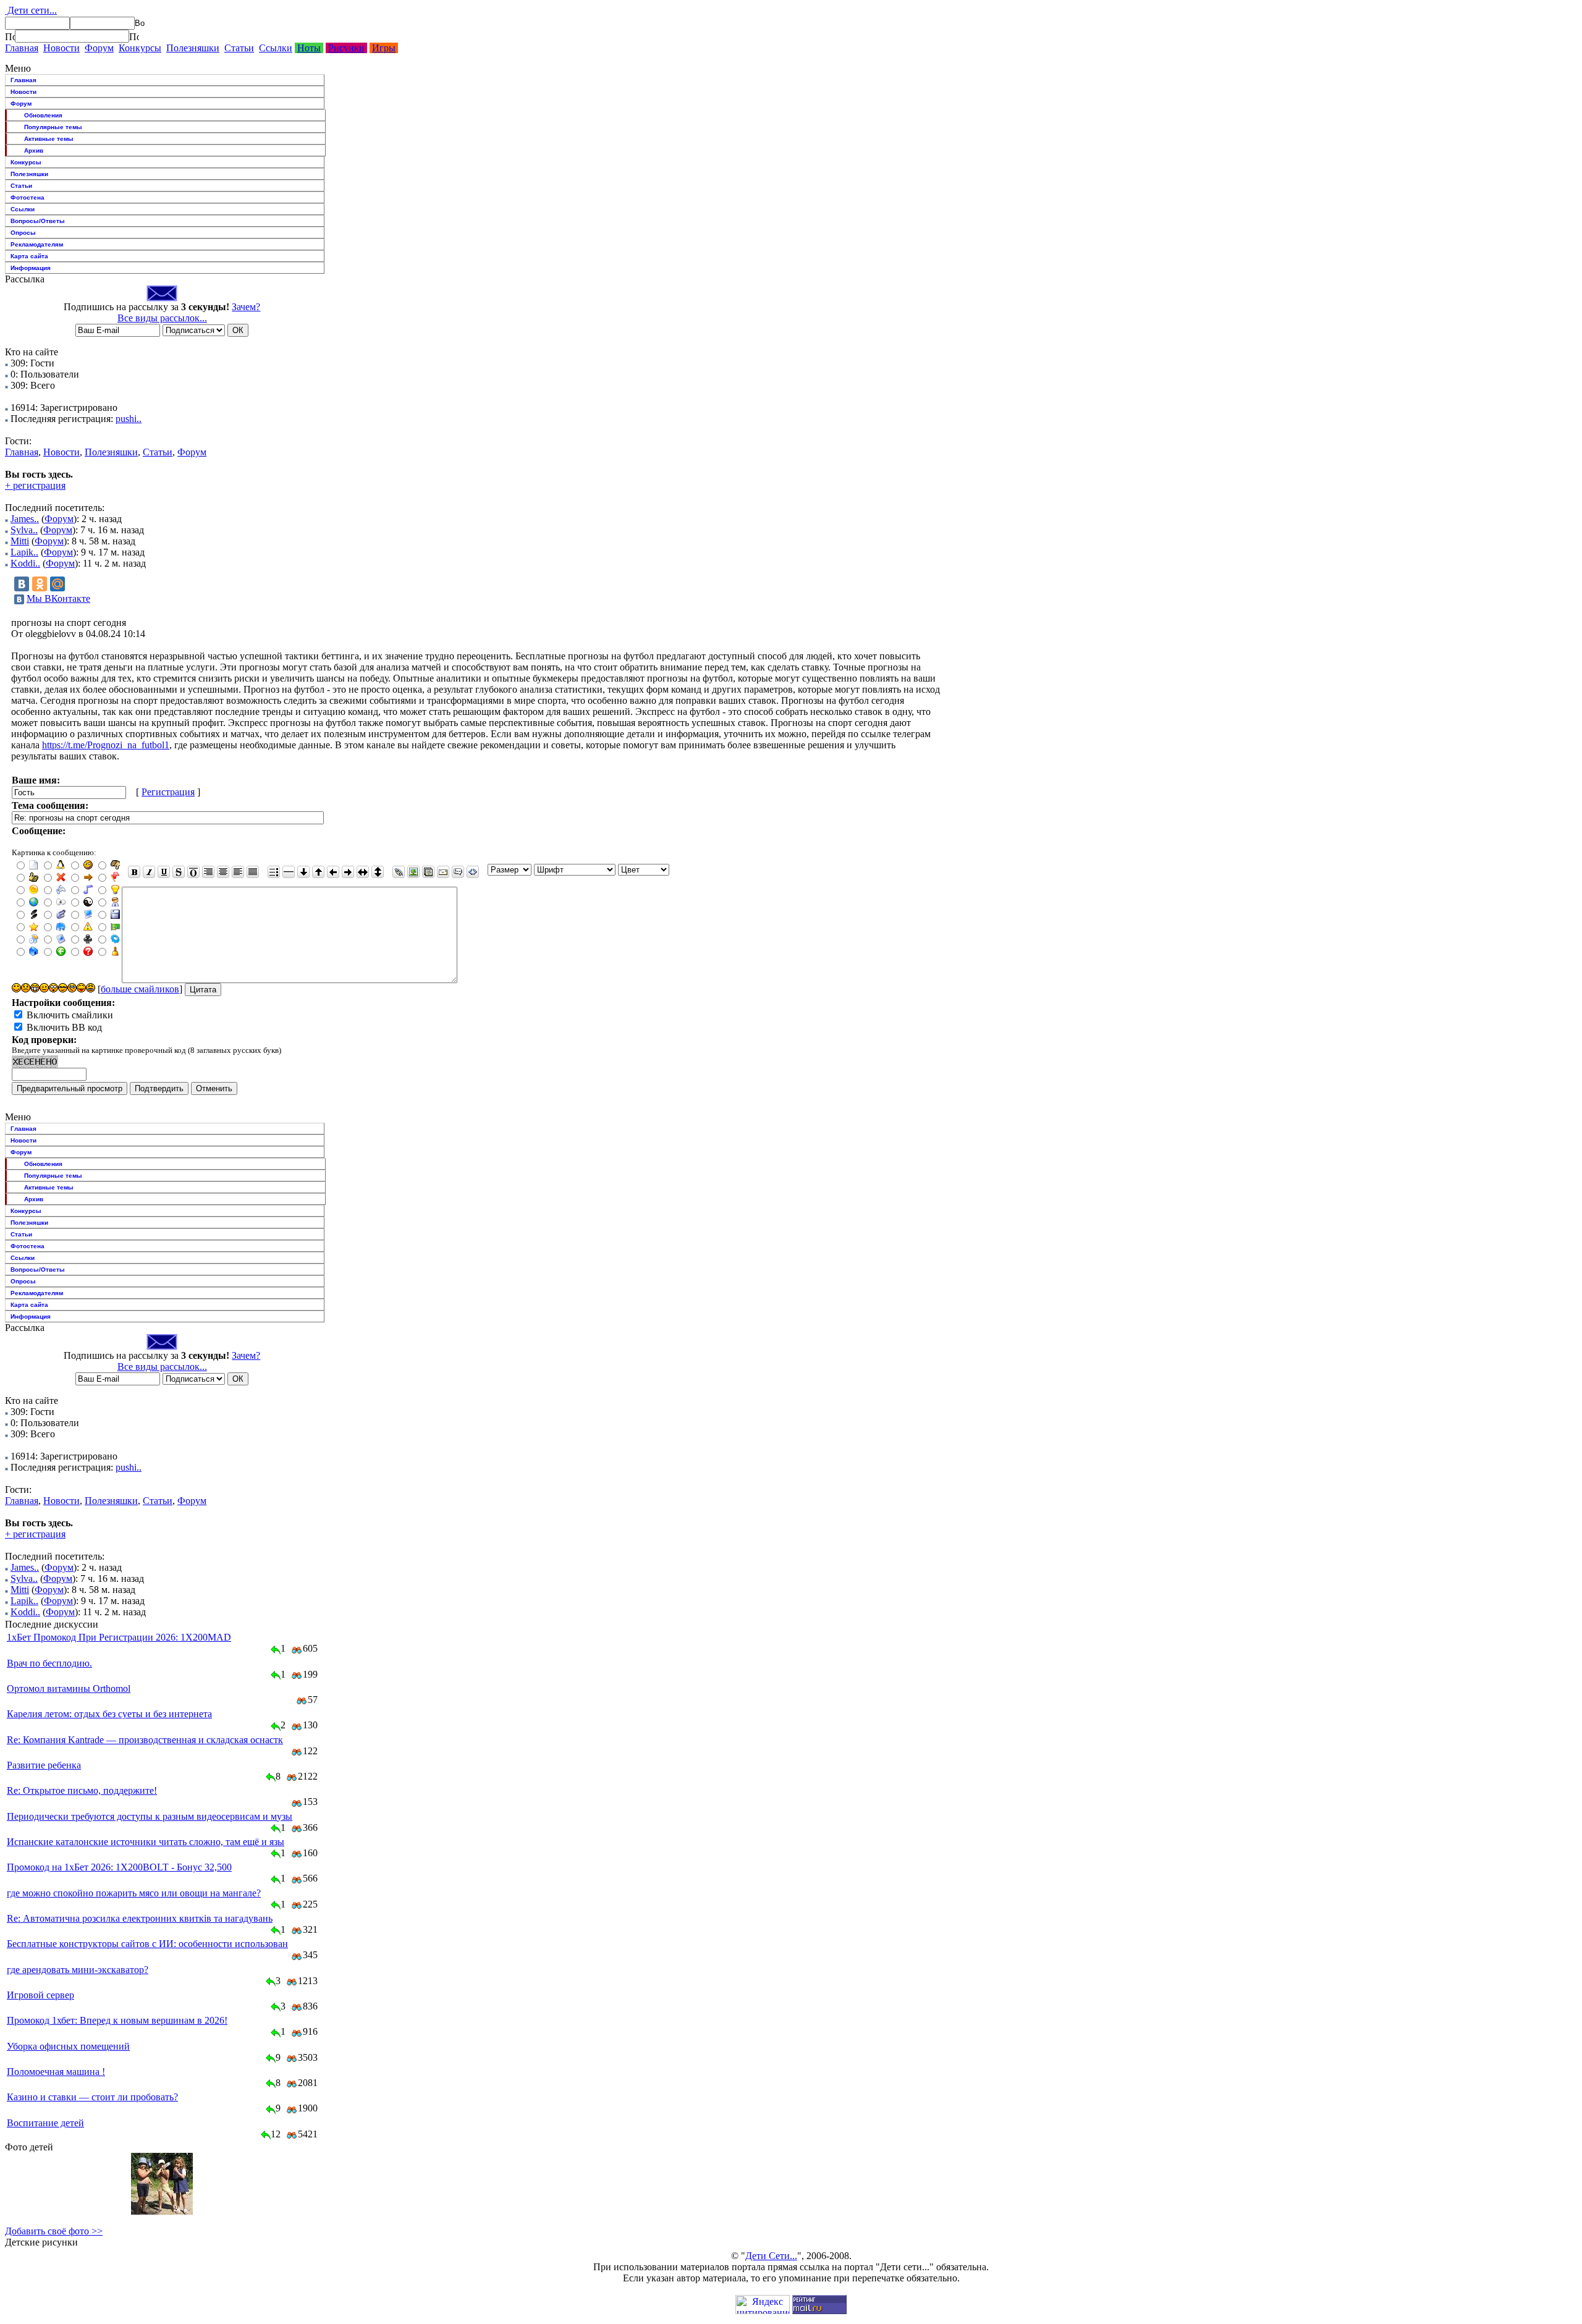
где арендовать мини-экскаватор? (78, 1970)
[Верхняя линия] (193, 872)
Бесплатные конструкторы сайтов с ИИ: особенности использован (147, 1944)
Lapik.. (24, 552)
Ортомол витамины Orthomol (69, 1688)
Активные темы (49, 139)
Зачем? (246, 307)
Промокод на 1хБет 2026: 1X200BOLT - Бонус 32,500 (119, 1867)
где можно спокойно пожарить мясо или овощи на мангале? (134, 1893)
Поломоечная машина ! (56, 2072)
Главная (22, 48)
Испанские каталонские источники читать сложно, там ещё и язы (146, 1842)
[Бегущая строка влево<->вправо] (363, 872)
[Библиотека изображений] (428, 872)
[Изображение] (413, 872)
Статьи (239, 48)
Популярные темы (53, 127)
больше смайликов (140, 989)
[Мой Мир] (57, 584)
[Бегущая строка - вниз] (303, 872)
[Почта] (443, 872)
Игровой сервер (40, 1995)
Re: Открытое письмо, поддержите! (82, 1790)
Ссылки (276, 48)
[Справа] (208, 872)
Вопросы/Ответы (38, 221)
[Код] (473, 872)
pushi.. (129, 419)
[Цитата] (458, 872)
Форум (99, 48)
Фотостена (27, 197)
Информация (31, 268)
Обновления (43, 115)
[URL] (399, 872)
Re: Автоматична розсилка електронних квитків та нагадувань (140, 1918)
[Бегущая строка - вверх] (318, 872)
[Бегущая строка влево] (333, 872)
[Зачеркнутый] (179, 872)
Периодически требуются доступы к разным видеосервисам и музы (150, 1816)
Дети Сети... (771, 2256)
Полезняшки (193, 48)
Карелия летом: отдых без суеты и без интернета (109, 1714)
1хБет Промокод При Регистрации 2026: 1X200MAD (119, 1637)
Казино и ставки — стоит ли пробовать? (92, 2097)
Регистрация (168, 792)
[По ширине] (253, 872)
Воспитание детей (45, 2123)
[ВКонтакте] (22, 584)
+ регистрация (35, 485)
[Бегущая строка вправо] (348, 872)
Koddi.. (25, 563)
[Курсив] (149, 872)
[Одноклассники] (40, 584)
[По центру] (223, 872)
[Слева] (238, 872)
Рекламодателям (37, 244)
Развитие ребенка (44, 1765)
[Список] (274, 872)
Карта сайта (29, 256)
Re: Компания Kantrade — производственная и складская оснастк (145, 1740)
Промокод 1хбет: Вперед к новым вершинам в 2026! (117, 2020)
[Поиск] (10, 36)
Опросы (23, 233)
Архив (34, 150)
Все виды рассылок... (162, 318)
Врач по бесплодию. (49, 1663)
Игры (384, 48)
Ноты (309, 48)
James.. (25, 519)
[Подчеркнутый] (164, 872)
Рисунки (346, 48)
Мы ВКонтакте (58, 598)
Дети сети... (31, 10)
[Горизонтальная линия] (289, 872)
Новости (61, 48)
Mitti (20, 541)
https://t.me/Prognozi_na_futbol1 (106, 745)
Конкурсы (140, 48)
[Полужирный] (134, 872)
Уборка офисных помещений (68, 2046)
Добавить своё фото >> (54, 2231)
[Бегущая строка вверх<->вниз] (378, 872)
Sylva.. (24, 530)
